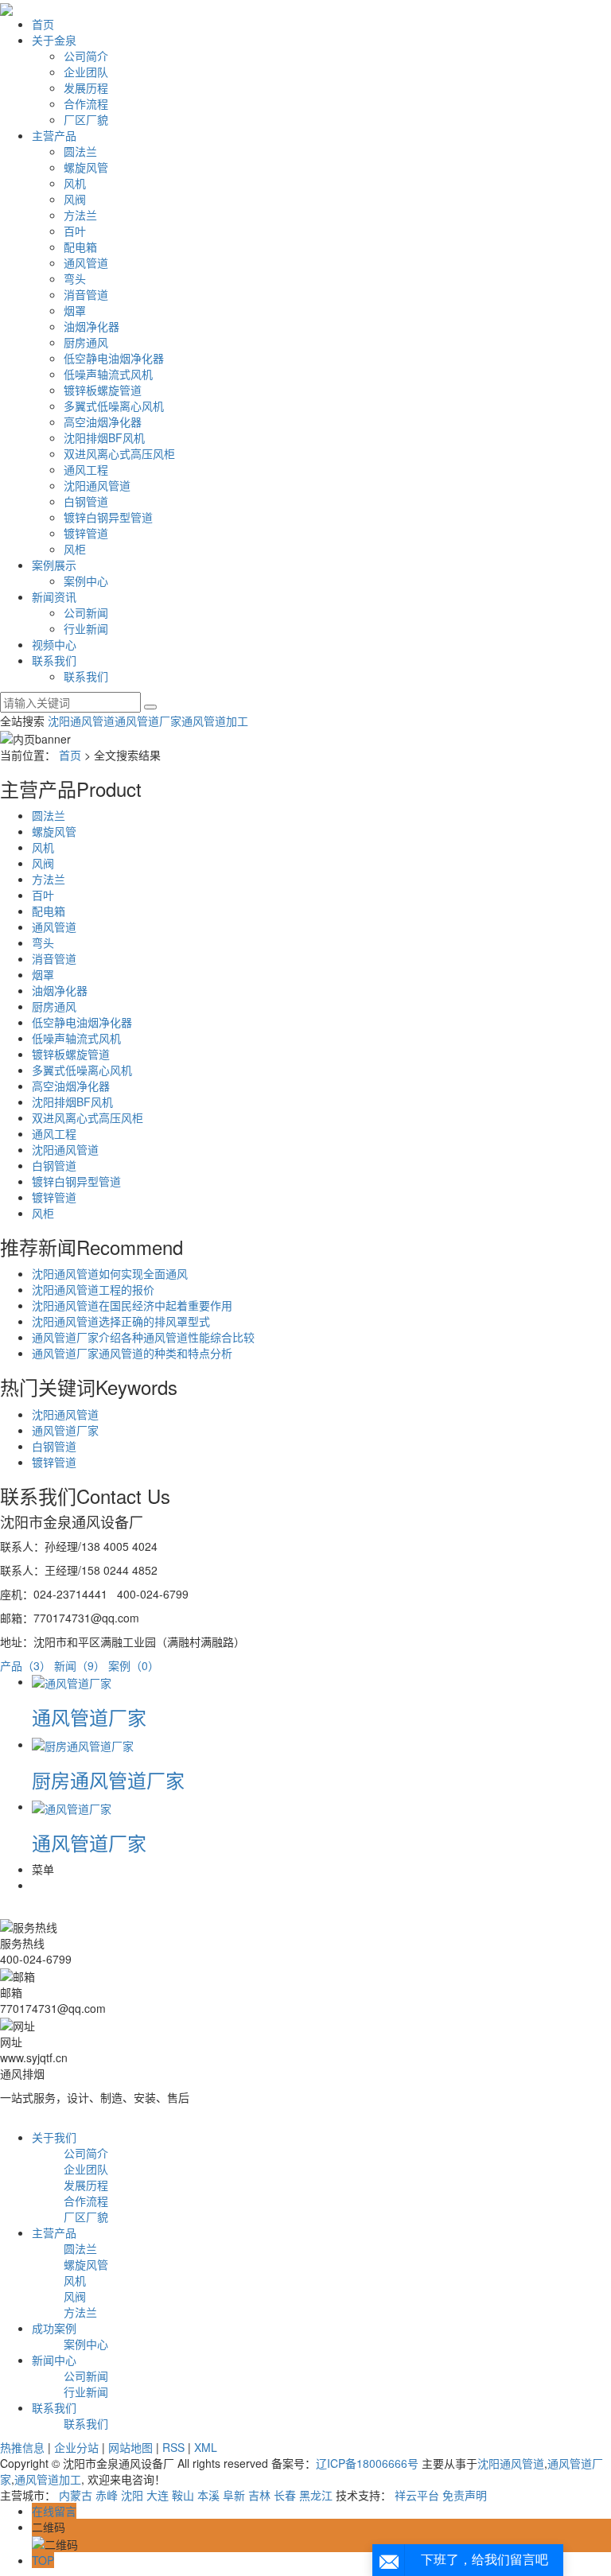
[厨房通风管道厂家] (83, 1744)
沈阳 (132, 2495)
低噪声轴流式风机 (108, 374)
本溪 (208, 2495)
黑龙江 (316, 2495)
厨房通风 (86, 342)
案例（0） (134, 1665)
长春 (285, 2495)
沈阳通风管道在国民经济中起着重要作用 (132, 1305)
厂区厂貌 (86, 119)
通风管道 (86, 262)
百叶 (75, 231)
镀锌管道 (86, 533)
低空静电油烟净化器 (114, 358)
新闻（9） (80, 1665)
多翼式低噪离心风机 (114, 406)
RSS (173, 2447)
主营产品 (54, 135)
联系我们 (54, 660)
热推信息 (22, 2447)
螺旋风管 (86, 167)
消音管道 (86, 294)
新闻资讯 (54, 596)
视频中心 (54, 644)
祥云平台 (417, 2495)
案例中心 (86, 581)
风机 (75, 183)
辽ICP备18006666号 (367, 2463)
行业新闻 (86, 628)
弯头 (75, 278)
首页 (43, 24)
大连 (158, 2495)
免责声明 (465, 2495)
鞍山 (183, 2495)
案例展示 (54, 565)
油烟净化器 (91, 326)
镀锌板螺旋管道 (103, 390)
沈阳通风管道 (97, 485)
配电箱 (80, 247)
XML (206, 2447)
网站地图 (130, 2447)
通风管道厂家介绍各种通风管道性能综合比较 (143, 1337)
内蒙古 (76, 2495)
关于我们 (54, 2137)
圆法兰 (80, 151)
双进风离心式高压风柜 (119, 453)
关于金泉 (54, 40)
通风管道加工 (215, 721)
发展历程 (86, 87)
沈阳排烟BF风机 (104, 437)
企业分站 (76, 2447)
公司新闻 (86, 612)
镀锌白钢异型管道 (108, 517)
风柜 (75, 549)
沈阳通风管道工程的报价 (93, 1289)
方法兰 (80, 215)
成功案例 (54, 2328)
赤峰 (107, 2495)
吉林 (259, 2495)
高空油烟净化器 (103, 422)
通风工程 (86, 469)
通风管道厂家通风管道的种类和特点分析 (132, 1353)
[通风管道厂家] (72, 1681)
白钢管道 (86, 501)
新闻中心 (54, 2360)
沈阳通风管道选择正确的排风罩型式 (121, 1321)
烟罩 (75, 310)
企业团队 (86, 72)
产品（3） (25, 1665)
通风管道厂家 (148, 721)
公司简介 (86, 56)
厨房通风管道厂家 (108, 1779)
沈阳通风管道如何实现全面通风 (110, 1273)
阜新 (234, 2495)
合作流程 (86, 103)
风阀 (75, 199)
